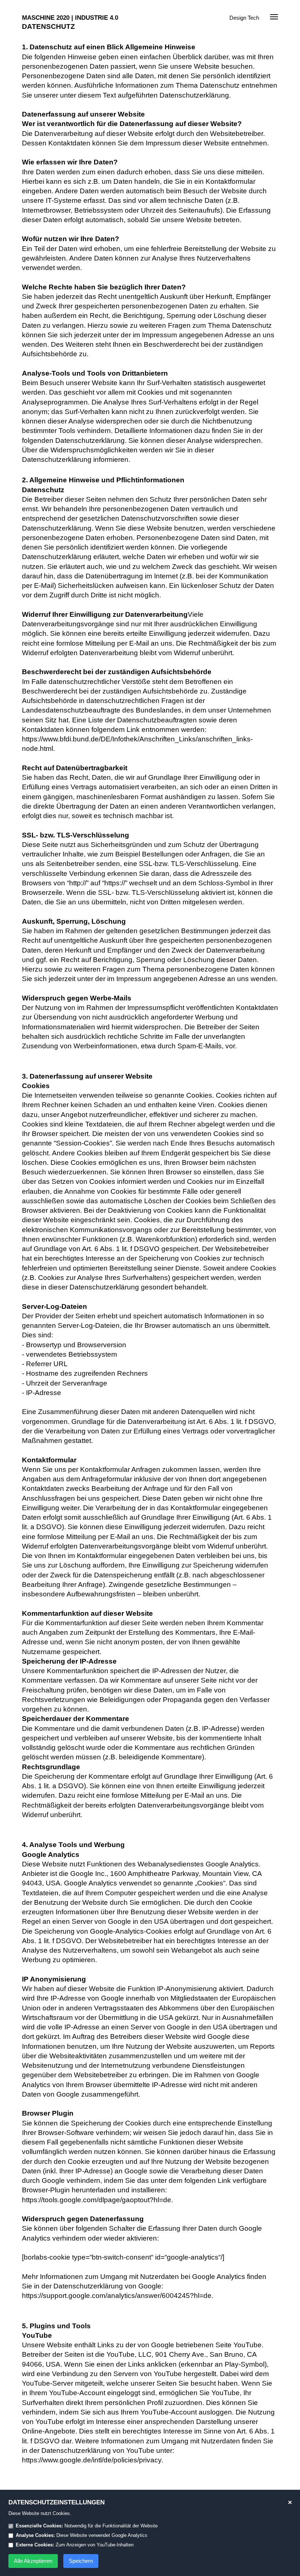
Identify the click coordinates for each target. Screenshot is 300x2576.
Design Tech (244, 18)
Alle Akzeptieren (33, 2561)
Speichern (81, 2561)
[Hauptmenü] (274, 18)
